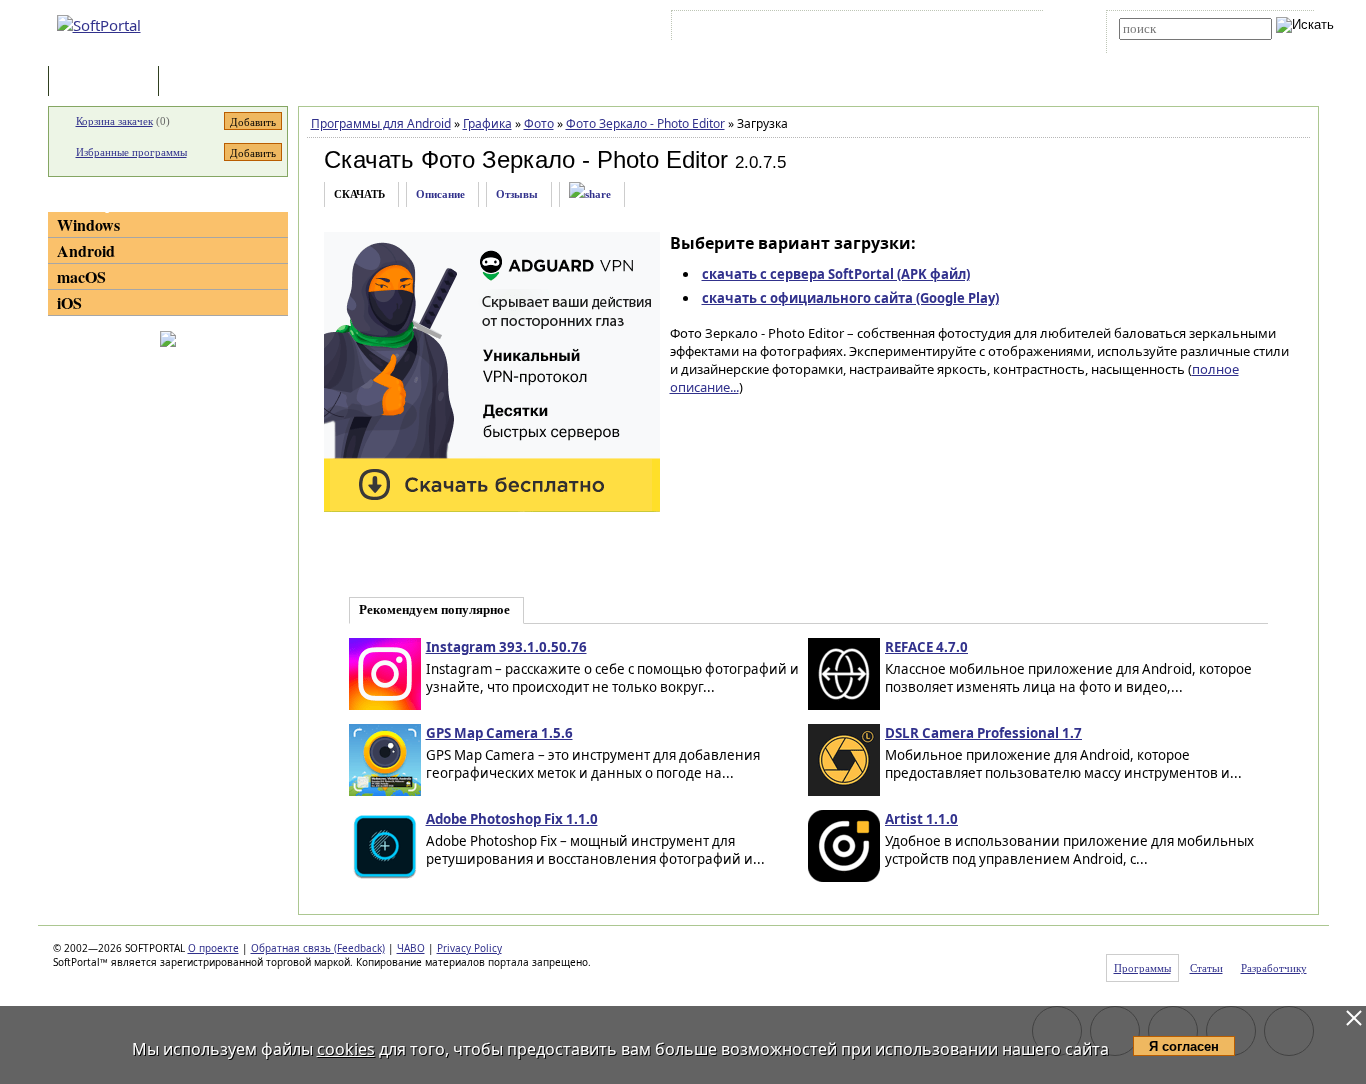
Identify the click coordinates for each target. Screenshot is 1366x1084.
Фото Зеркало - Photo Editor (645, 123)
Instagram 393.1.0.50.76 (506, 647)
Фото (539, 123)
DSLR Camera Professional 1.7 (983, 733)
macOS (81, 276)
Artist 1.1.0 (921, 819)
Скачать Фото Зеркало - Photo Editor (526, 159)
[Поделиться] (590, 194)
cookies (346, 1049)
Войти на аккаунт (736, 29)
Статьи (207, 82)
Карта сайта (952, 29)
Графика (487, 123)
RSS (1013, 29)
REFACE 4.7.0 (926, 647)
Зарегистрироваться (849, 29)
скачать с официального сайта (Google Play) (850, 298)
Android (86, 250)
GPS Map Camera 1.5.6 (499, 733)
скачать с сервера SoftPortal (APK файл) (836, 274)
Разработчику (1274, 968)
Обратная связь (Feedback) (318, 948)
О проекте (213, 948)
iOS (69, 302)
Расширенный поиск (1174, 46)
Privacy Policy (469, 948)
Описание (440, 194)
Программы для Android (381, 123)
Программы (108, 82)
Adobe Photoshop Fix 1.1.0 (512, 819)
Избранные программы (131, 152)
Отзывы (517, 194)
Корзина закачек (114, 121)
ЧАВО (411, 948)
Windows (88, 224)
